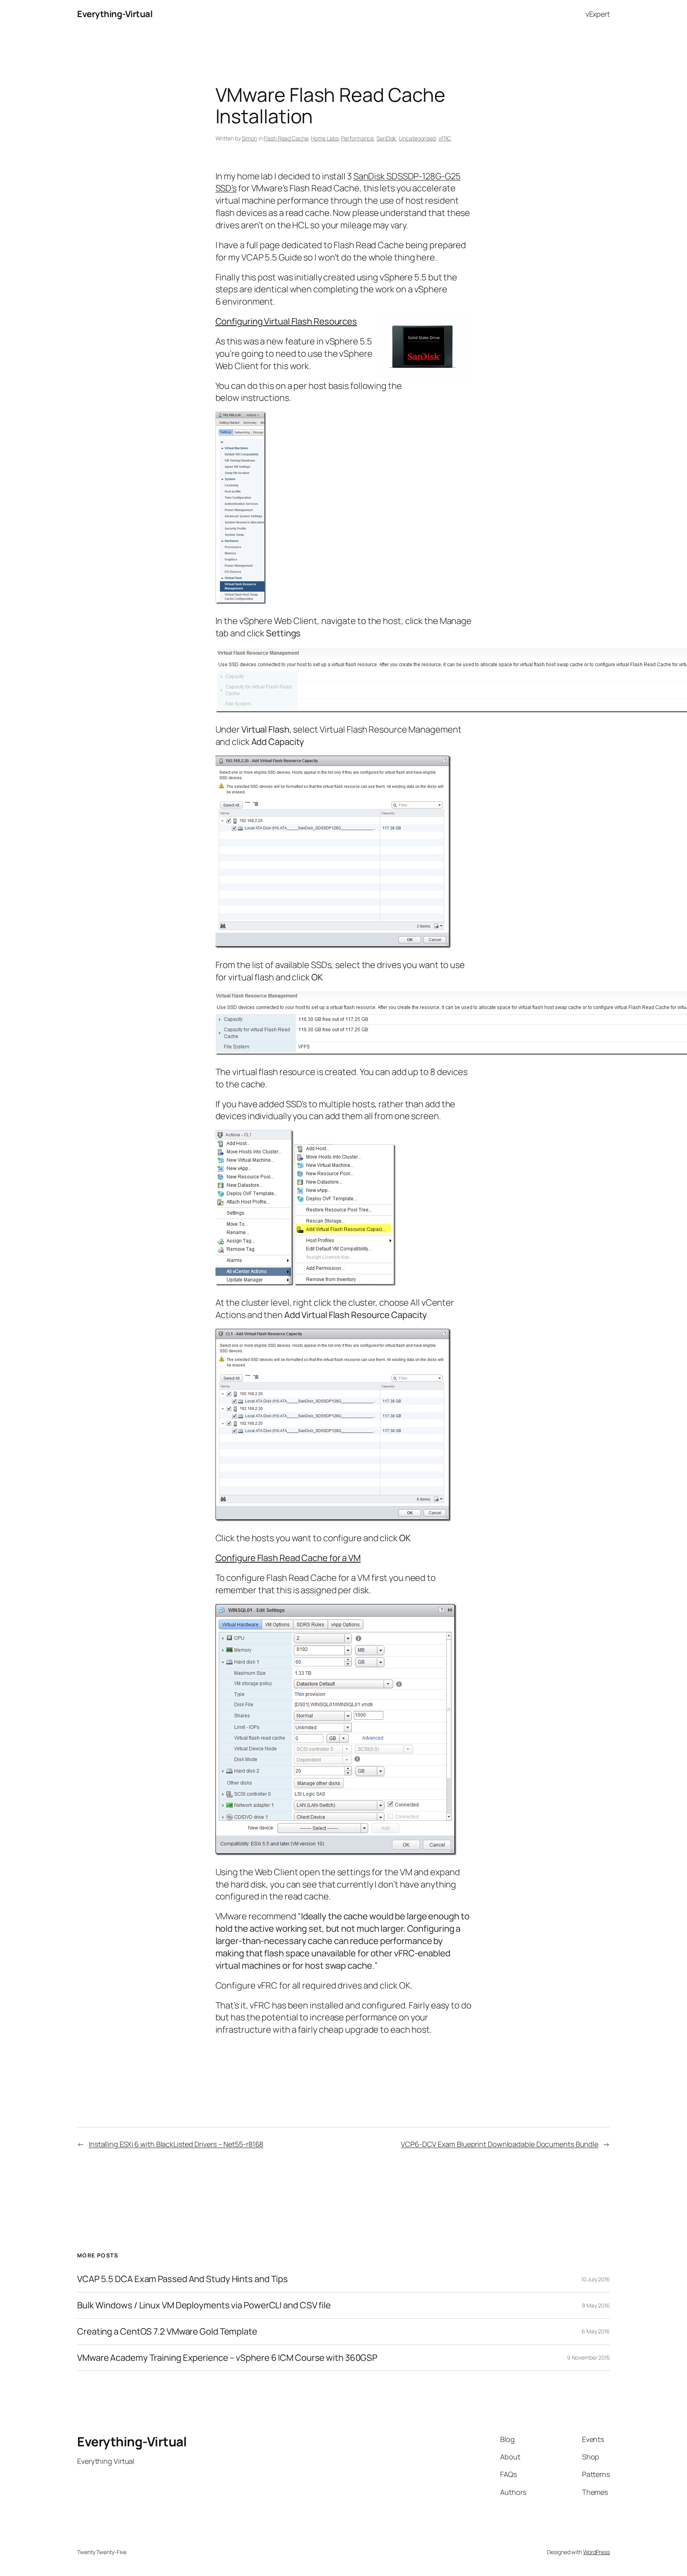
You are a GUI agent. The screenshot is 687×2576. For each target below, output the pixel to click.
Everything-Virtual (115, 14)
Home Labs (325, 138)
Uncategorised (417, 138)
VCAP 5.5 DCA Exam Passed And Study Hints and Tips (182, 2279)
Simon (249, 138)
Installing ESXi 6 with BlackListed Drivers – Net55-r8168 (176, 2144)
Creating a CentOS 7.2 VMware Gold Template (167, 2332)
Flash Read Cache (286, 138)
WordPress (597, 2552)
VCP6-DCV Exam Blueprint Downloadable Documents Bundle (500, 2144)
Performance (357, 138)
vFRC (445, 138)
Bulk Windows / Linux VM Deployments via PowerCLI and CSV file (204, 2305)
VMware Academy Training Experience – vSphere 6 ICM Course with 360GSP (227, 2358)
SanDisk (386, 138)
